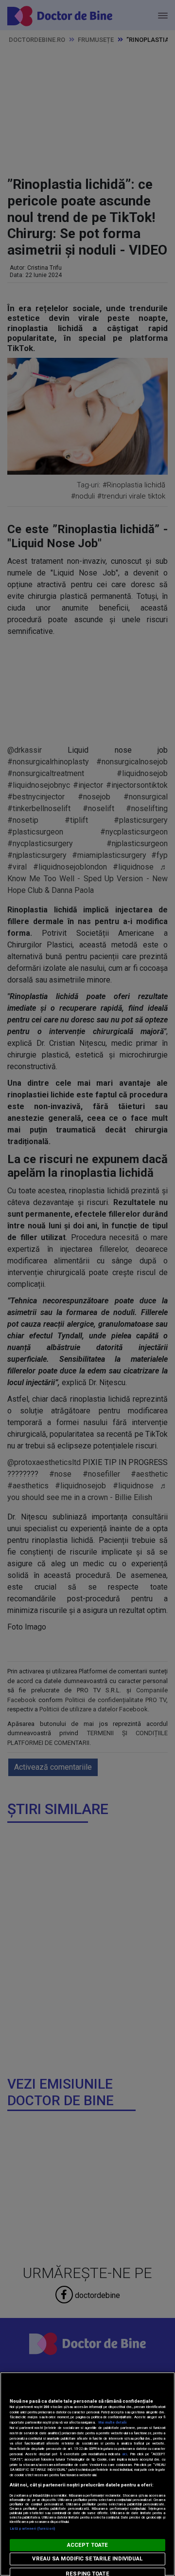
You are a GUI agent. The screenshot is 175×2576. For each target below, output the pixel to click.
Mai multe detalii (112, 2422)
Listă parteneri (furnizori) (32, 2529)
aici (124, 2454)
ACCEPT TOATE (87, 2545)
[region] (87, 2474)
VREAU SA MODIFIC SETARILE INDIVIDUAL (87, 2559)
